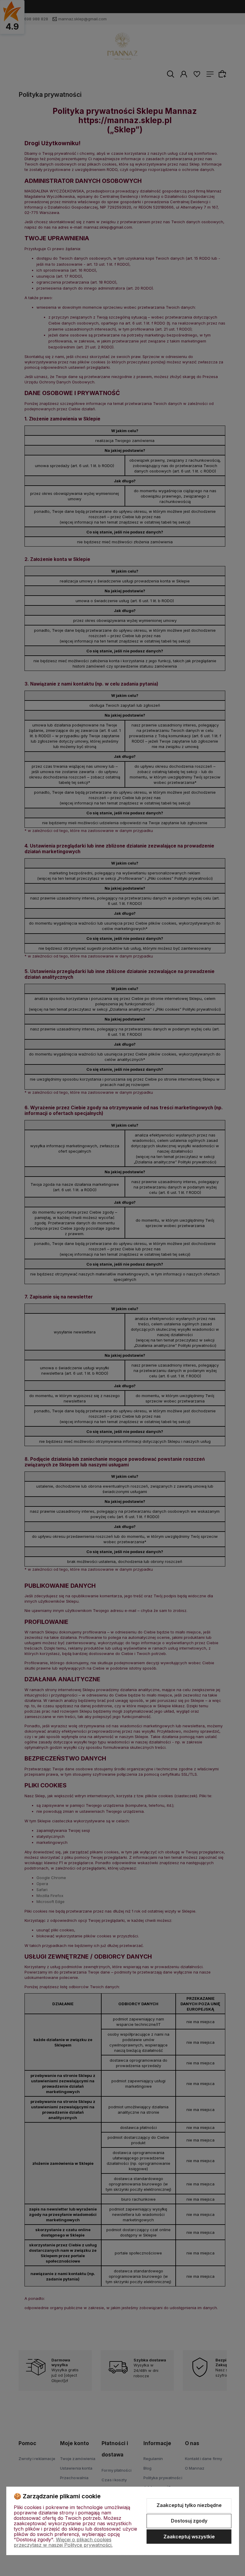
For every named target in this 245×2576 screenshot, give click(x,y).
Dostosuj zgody (189, 2521)
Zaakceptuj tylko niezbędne (189, 2505)
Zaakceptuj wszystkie (189, 2537)
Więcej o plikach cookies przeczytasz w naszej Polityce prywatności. (63, 2542)
